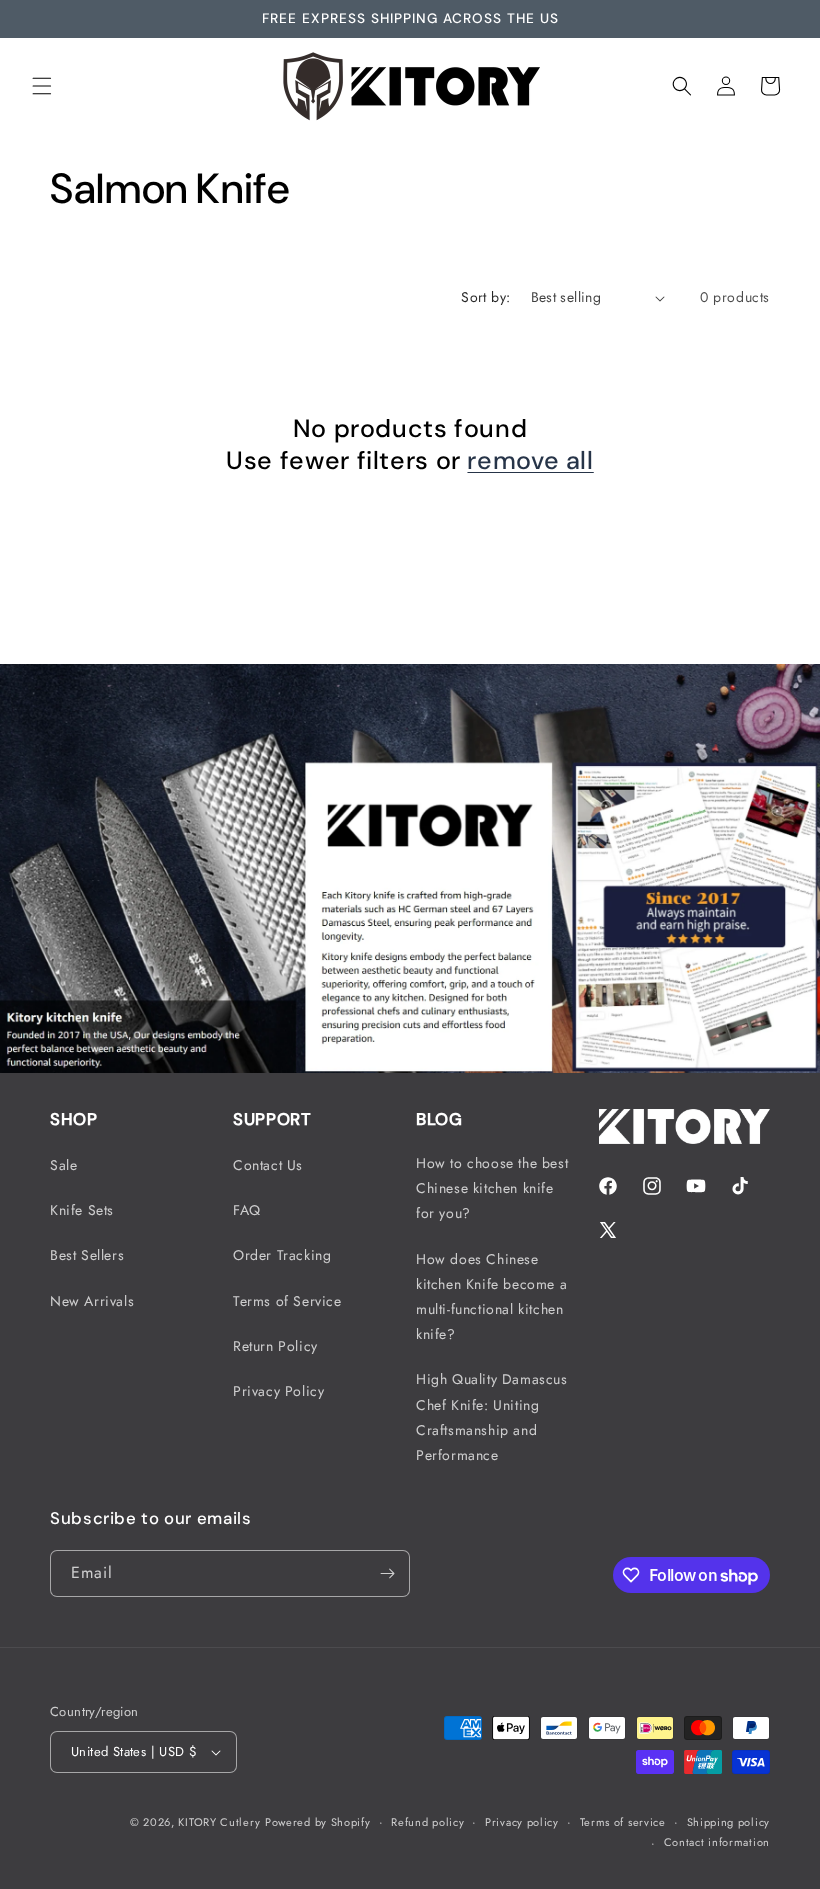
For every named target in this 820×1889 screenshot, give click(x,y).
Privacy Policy (278, 1391)
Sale (63, 1165)
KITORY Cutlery (219, 1822)
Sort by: (485, 297)
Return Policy (275, 1346)
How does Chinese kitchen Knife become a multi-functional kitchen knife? (491, 1297)
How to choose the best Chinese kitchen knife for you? (492, 1188)
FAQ (247, 1210)
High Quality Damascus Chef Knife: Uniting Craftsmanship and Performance (492, 1417)
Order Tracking (282, 1255)
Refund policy (427, 1822)
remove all (530, 461)
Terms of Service (287, 1301)
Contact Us (268, 1165)
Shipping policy (729, 1822)
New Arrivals (92, 1301)
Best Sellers (87, 1255)
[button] (42, 86)
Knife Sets (82, 1210)
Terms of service (623, 1822)
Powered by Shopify (318, 1822)
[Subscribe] (387, 1573)
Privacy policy (522, 1822)
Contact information (717, 1842)
